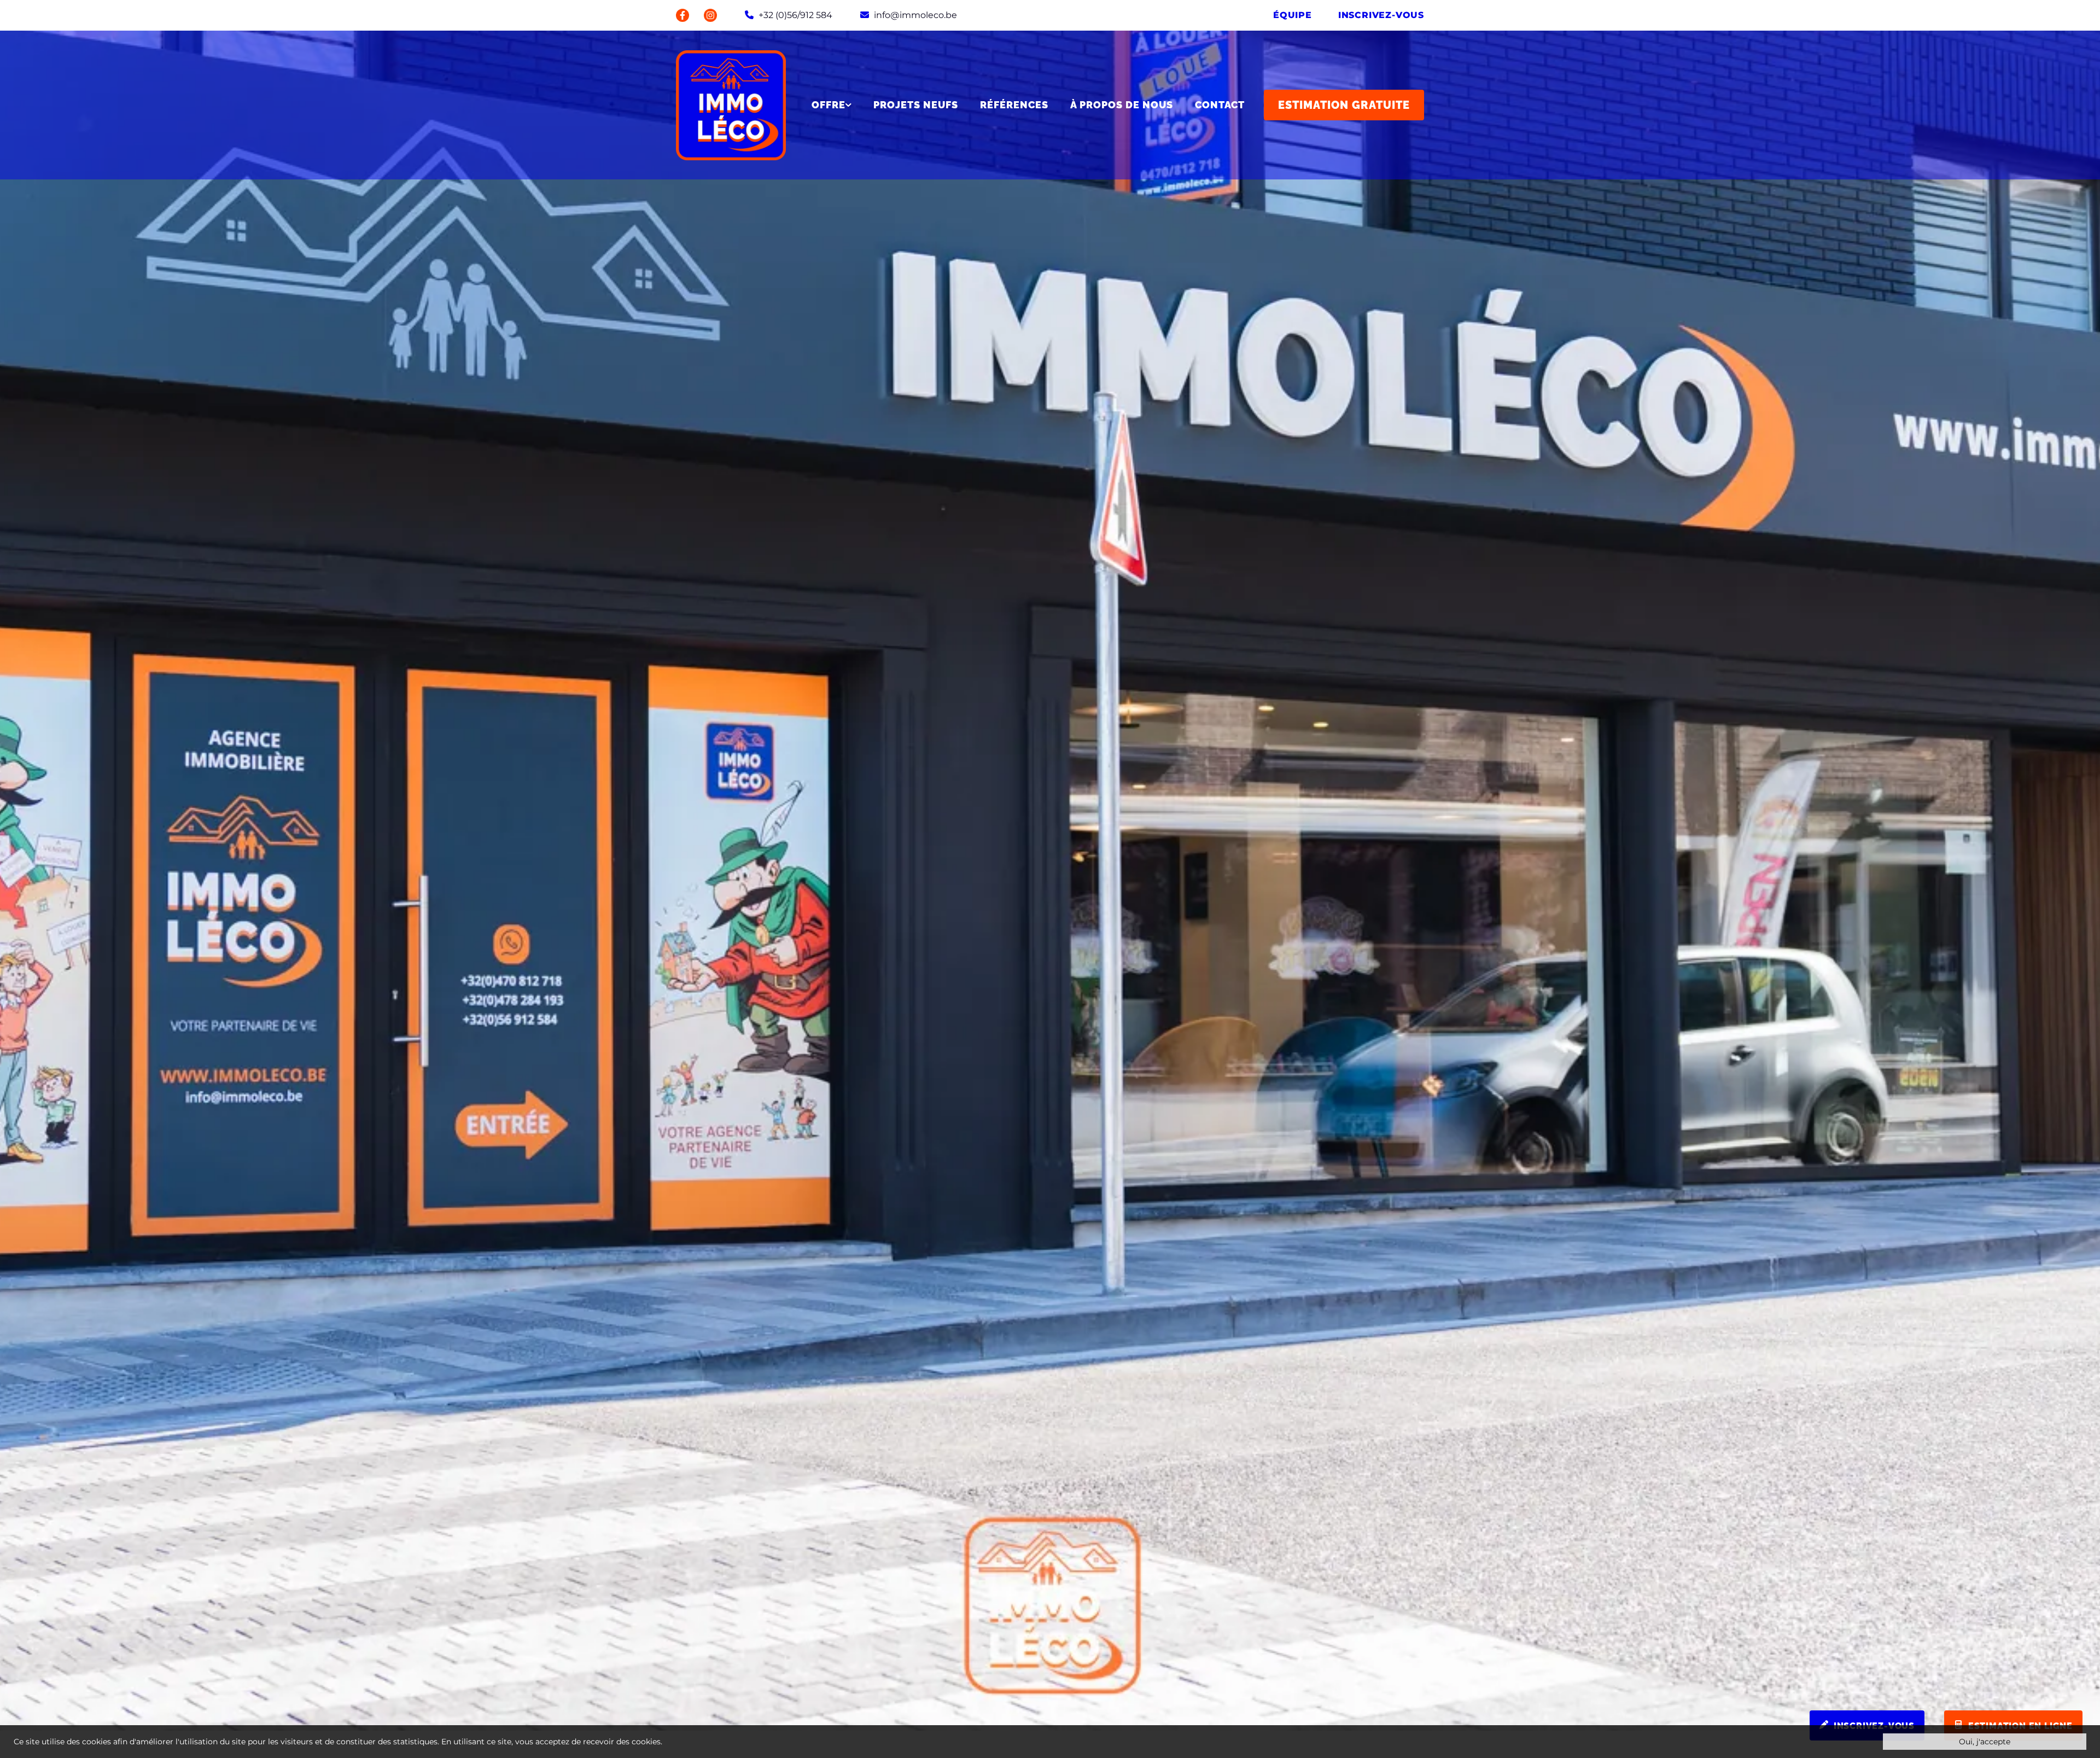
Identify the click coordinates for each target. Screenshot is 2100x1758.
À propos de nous (1122, 105)
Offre (829, 105)
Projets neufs (916, 105)
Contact (1220, 105)
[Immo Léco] (731, 105)
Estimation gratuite (1344, 105)
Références (1014, 105)
